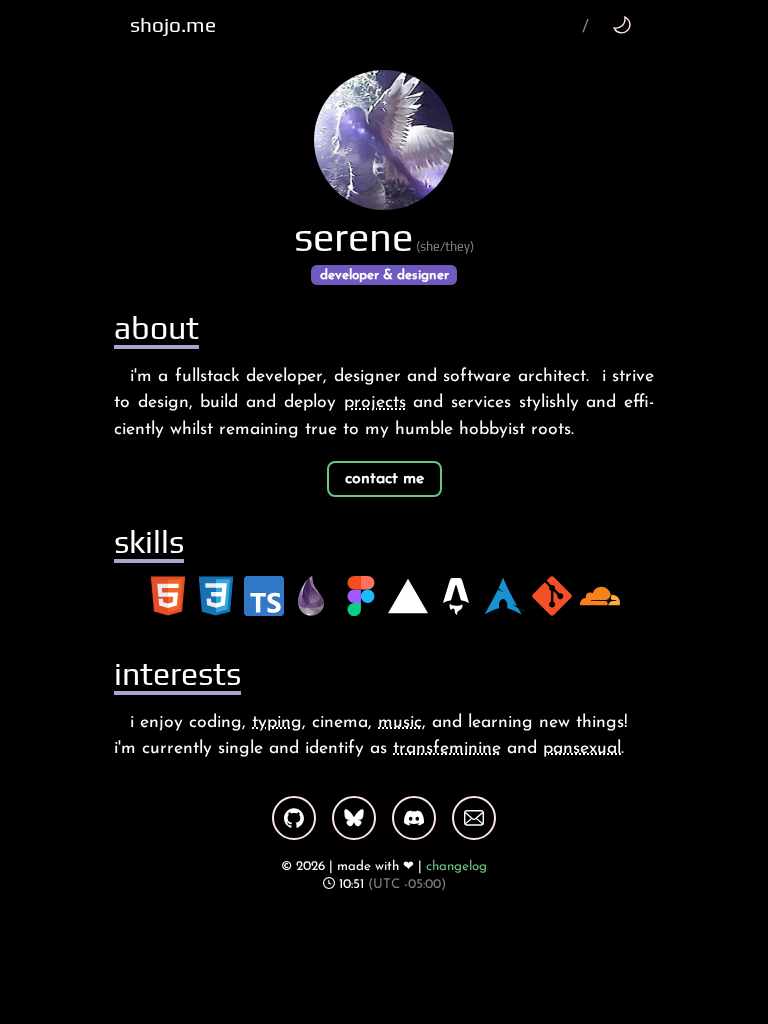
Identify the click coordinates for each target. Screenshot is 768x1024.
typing (277, 722)
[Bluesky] (354, 818)
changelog (456, 866)
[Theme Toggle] (621, 24)
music (400, 722)
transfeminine (447, 748)
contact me (384, 479)
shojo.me (173, 25)
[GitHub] (294, 818)
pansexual (582, 748)
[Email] (474, 818)
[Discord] (414, 818)
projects (375, 402)
